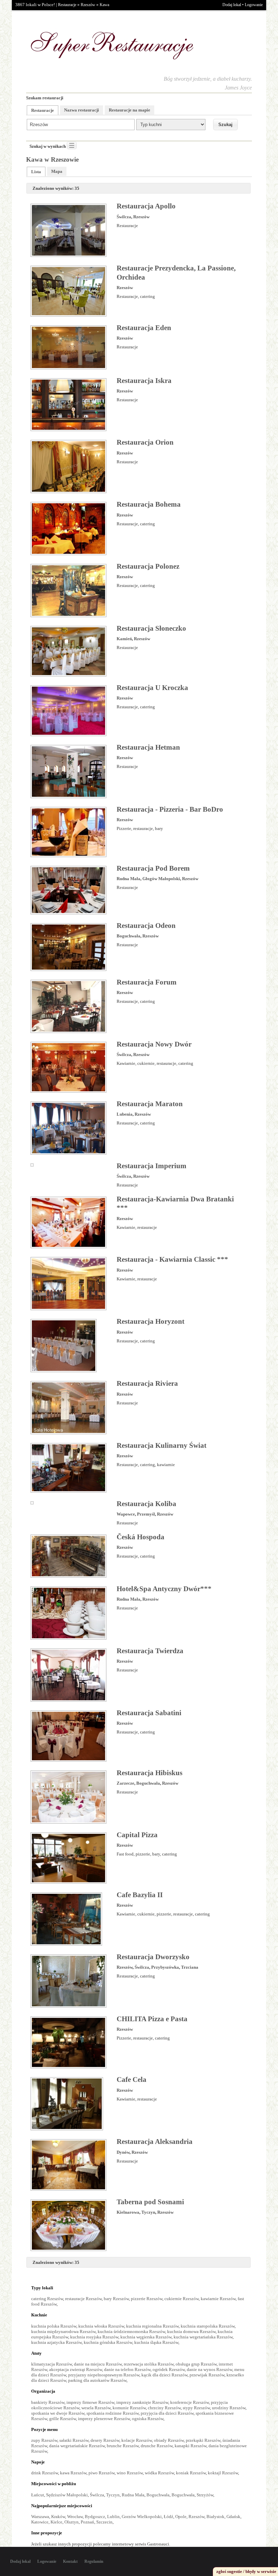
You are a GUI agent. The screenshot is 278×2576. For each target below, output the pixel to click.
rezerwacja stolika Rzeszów (149, 2364)
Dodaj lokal (232, 5)
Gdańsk (233, 2517)
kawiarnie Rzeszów (218, 2299)
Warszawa (40, 2517)
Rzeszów (88, 5)
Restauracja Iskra (144, 381)
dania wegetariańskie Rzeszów (77, 2446)
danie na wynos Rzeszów (210, 2369)
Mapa (57, 171)
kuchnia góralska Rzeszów (108, 2342)
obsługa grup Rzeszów (196, 2364)
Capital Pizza (137, 1835)
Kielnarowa (128, 2212)
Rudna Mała (128, 879)
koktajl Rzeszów (223, 2473)
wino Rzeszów (130, 2473)
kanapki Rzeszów (191, 2446)
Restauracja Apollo (146, 206)
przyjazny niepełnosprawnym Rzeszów (104, 2375)
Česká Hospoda (141, 1537)
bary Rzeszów (116, 2299)
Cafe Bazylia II (140, 1895)
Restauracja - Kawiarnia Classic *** (172, 1259)
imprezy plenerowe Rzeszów (104, 2419)
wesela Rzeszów (96, 2408)
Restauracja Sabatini (149, 1713)
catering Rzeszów (47, 2299)
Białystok (215, 2517)
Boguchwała (128, 936)
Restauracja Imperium (152, 1166)
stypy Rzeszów (196, 2408)
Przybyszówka (165, 1967)
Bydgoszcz (95, 2517)
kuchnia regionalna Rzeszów (152, 2326)
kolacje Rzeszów (137, 2440)
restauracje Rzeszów (83, 2299)
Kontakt (70, 2561)
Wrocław (75, 2517)
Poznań (87, 2522)
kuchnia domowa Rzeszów (191, 2331)
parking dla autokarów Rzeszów (97, 2380)
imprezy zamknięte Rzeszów (142, 2402)
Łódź (168, 2517)
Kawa (104, 5)
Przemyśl (146, 1514)
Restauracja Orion (145, 442)
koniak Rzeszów (191, 2473)
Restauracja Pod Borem (153, 868)
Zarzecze (125, 1783)
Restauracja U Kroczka (152, 688)
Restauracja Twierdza (150, 1651)
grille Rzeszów (63, 2419)
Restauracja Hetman (148, 747)
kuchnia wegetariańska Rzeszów (203, 2337)
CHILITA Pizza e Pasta (152, 2019)
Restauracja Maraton (150, 1104)
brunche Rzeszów (123, 2446)
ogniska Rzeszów (148, 2419)
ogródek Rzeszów (169, 2369)
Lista (36, 172)
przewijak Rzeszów (207, 2375)
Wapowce (126, 1514)
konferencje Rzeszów (190, 2402)
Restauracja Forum (147, 982)
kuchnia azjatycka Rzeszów (56, 2342)
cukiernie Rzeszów (182, 2299)
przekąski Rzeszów (203, 2440)
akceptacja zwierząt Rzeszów (76, 2369)
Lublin (113, 2517)
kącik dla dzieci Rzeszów (164, 2375)
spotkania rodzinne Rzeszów (113, 2413)
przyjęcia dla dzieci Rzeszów (167, 2413)
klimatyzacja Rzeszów (52, 2364)
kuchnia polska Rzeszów (54, 2326)
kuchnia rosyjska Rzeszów (94, 2337)
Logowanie (254, 5)
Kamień (124, 639)
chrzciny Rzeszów (164, 2408)
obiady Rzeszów (169, 2440)
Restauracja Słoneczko (151, 628)
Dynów (123, 2152)
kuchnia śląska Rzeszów (156, 2342)
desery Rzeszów (105, 2440)
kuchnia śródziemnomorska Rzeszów (131, 2331)
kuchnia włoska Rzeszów (101, 2326)
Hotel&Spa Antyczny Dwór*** (164, 1589)
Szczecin (104, 2522)
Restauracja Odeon (146, 926)
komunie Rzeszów (129, 2408)
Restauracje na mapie (130, 110)
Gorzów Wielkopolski (142, 2517)
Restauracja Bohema (149, 504)
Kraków (58, 2517)
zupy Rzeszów (44, 2440)
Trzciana (190, 1967)
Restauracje (67, 5)
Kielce (56, 2522)
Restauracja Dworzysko (153, 1957)
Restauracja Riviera (147, 1383)
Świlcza (124, 217)
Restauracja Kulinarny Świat (162, 1445)
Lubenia (125, 1114)
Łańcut (38, 2495)
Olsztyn (72, 2522)
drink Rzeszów (45, 2473)
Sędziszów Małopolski (67, 2495)
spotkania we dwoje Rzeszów (58, 2413)
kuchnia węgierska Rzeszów (146, 2337)
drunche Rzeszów (157, 2446)
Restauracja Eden (144, 328)
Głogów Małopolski (161, 879)
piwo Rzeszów (102, 2473)
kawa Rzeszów (73, 2473)
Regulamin (94, 2561)
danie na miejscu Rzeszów (98, 2364)
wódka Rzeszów (159, 2473)
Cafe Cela (132, 2080)
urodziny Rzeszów (229, 2408)
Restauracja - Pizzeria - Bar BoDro (170, 809)
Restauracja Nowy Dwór (154, 1044)
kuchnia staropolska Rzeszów (208, 2326)
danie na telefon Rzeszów (127, 2369)
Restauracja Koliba (146, 1504)
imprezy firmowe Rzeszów (90, 2402)
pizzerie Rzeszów (147, 2299)
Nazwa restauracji (82, 110)
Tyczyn (148, 2212)
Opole (181, 2517)
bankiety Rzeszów (48, 2402)
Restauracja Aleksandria (155, 2142)
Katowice (40, 2522)
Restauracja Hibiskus (150, 1773)
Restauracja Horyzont (151, 1321)
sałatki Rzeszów (74, 2440)
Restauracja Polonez (148, 566)
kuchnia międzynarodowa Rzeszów (63, 2331)
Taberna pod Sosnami (150, 2202)
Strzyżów (205, 2495)
